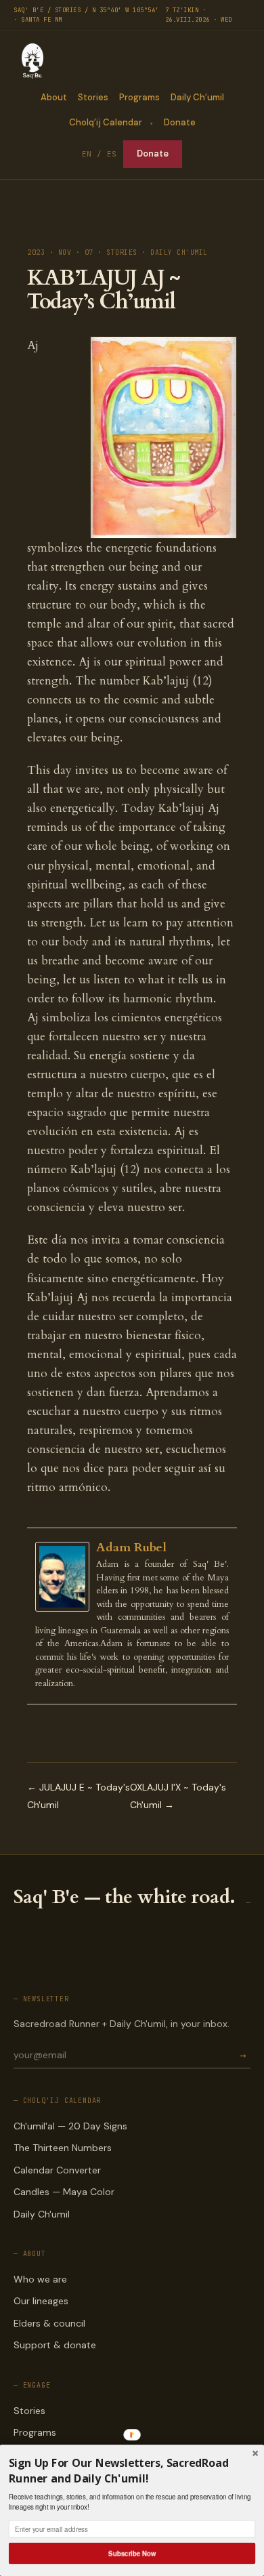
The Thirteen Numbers (63, 2148)
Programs (139, 97)
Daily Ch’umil (197, 97)
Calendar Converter (57, 2170)
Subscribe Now (132, 2553)
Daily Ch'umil (42, 2214)
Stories (93, 97)
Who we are (40, 2279)
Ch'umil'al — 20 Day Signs (70, 2126)
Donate (180, 122)
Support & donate (55, 2345)
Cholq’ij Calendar (106, 122)
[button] (132, 2471)
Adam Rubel (131, 1548)
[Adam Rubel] (66, 1577)
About (54, 97)
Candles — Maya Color (64, 2192)
